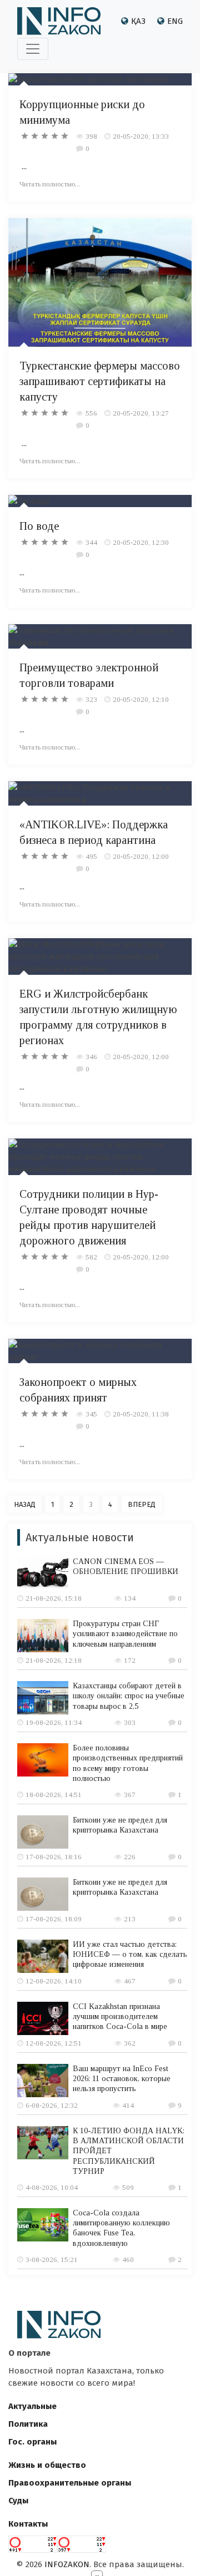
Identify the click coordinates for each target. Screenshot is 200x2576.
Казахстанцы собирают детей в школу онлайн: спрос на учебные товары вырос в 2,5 (129, 1696)
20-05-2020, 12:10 (141, 699)
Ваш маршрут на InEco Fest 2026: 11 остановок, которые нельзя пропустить (122, 2079)
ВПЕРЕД (142, 1504)
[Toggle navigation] (33, 49)
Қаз (138, 21)
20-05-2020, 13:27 (141, 413)
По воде (39, 526)
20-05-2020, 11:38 (141, 1414)
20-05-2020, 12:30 (141, 542)
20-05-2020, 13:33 (141, 136)
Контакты (28, 2524)
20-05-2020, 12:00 (141, 856)
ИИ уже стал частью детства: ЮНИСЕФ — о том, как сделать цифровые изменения (130, 1954)
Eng (175, 21)
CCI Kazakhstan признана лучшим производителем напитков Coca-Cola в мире (120, 2016)
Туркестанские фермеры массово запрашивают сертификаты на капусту (100, 381)
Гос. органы (32, 2442)
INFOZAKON (67, 2564)
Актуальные (32, 2406)
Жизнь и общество (47, 2465)
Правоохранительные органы (70, 2483)
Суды (18, 2501)
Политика (28, 2424)
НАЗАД (25, 1504)
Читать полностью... (50, 184)
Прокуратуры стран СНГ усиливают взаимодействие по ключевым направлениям (125, 1634)
